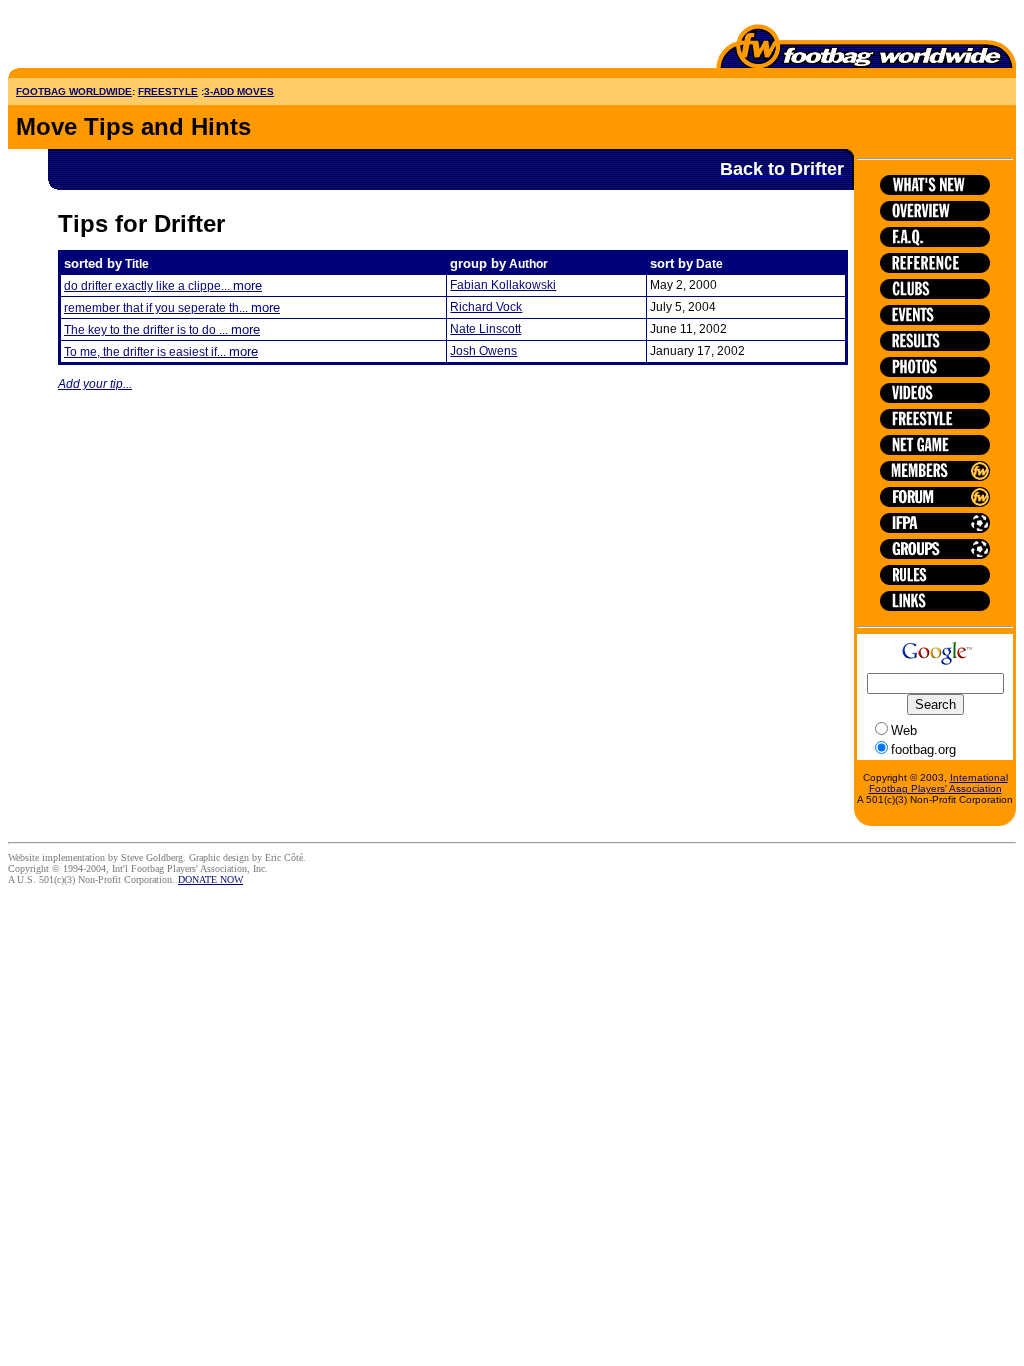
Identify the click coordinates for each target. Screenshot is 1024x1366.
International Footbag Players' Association (938, 783)
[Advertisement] (125, 38)
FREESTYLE (168, 91)
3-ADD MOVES (239, 91)
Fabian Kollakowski (503, 285)
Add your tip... (95, 384)
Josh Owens (483, 351)
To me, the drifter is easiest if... (161, 352)
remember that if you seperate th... (172, 308)
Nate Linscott (485, 329)
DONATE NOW (210, 879)
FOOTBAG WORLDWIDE (74, 91)
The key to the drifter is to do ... (162, 330)
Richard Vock (486, 307)
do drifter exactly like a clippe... (163, 286)
